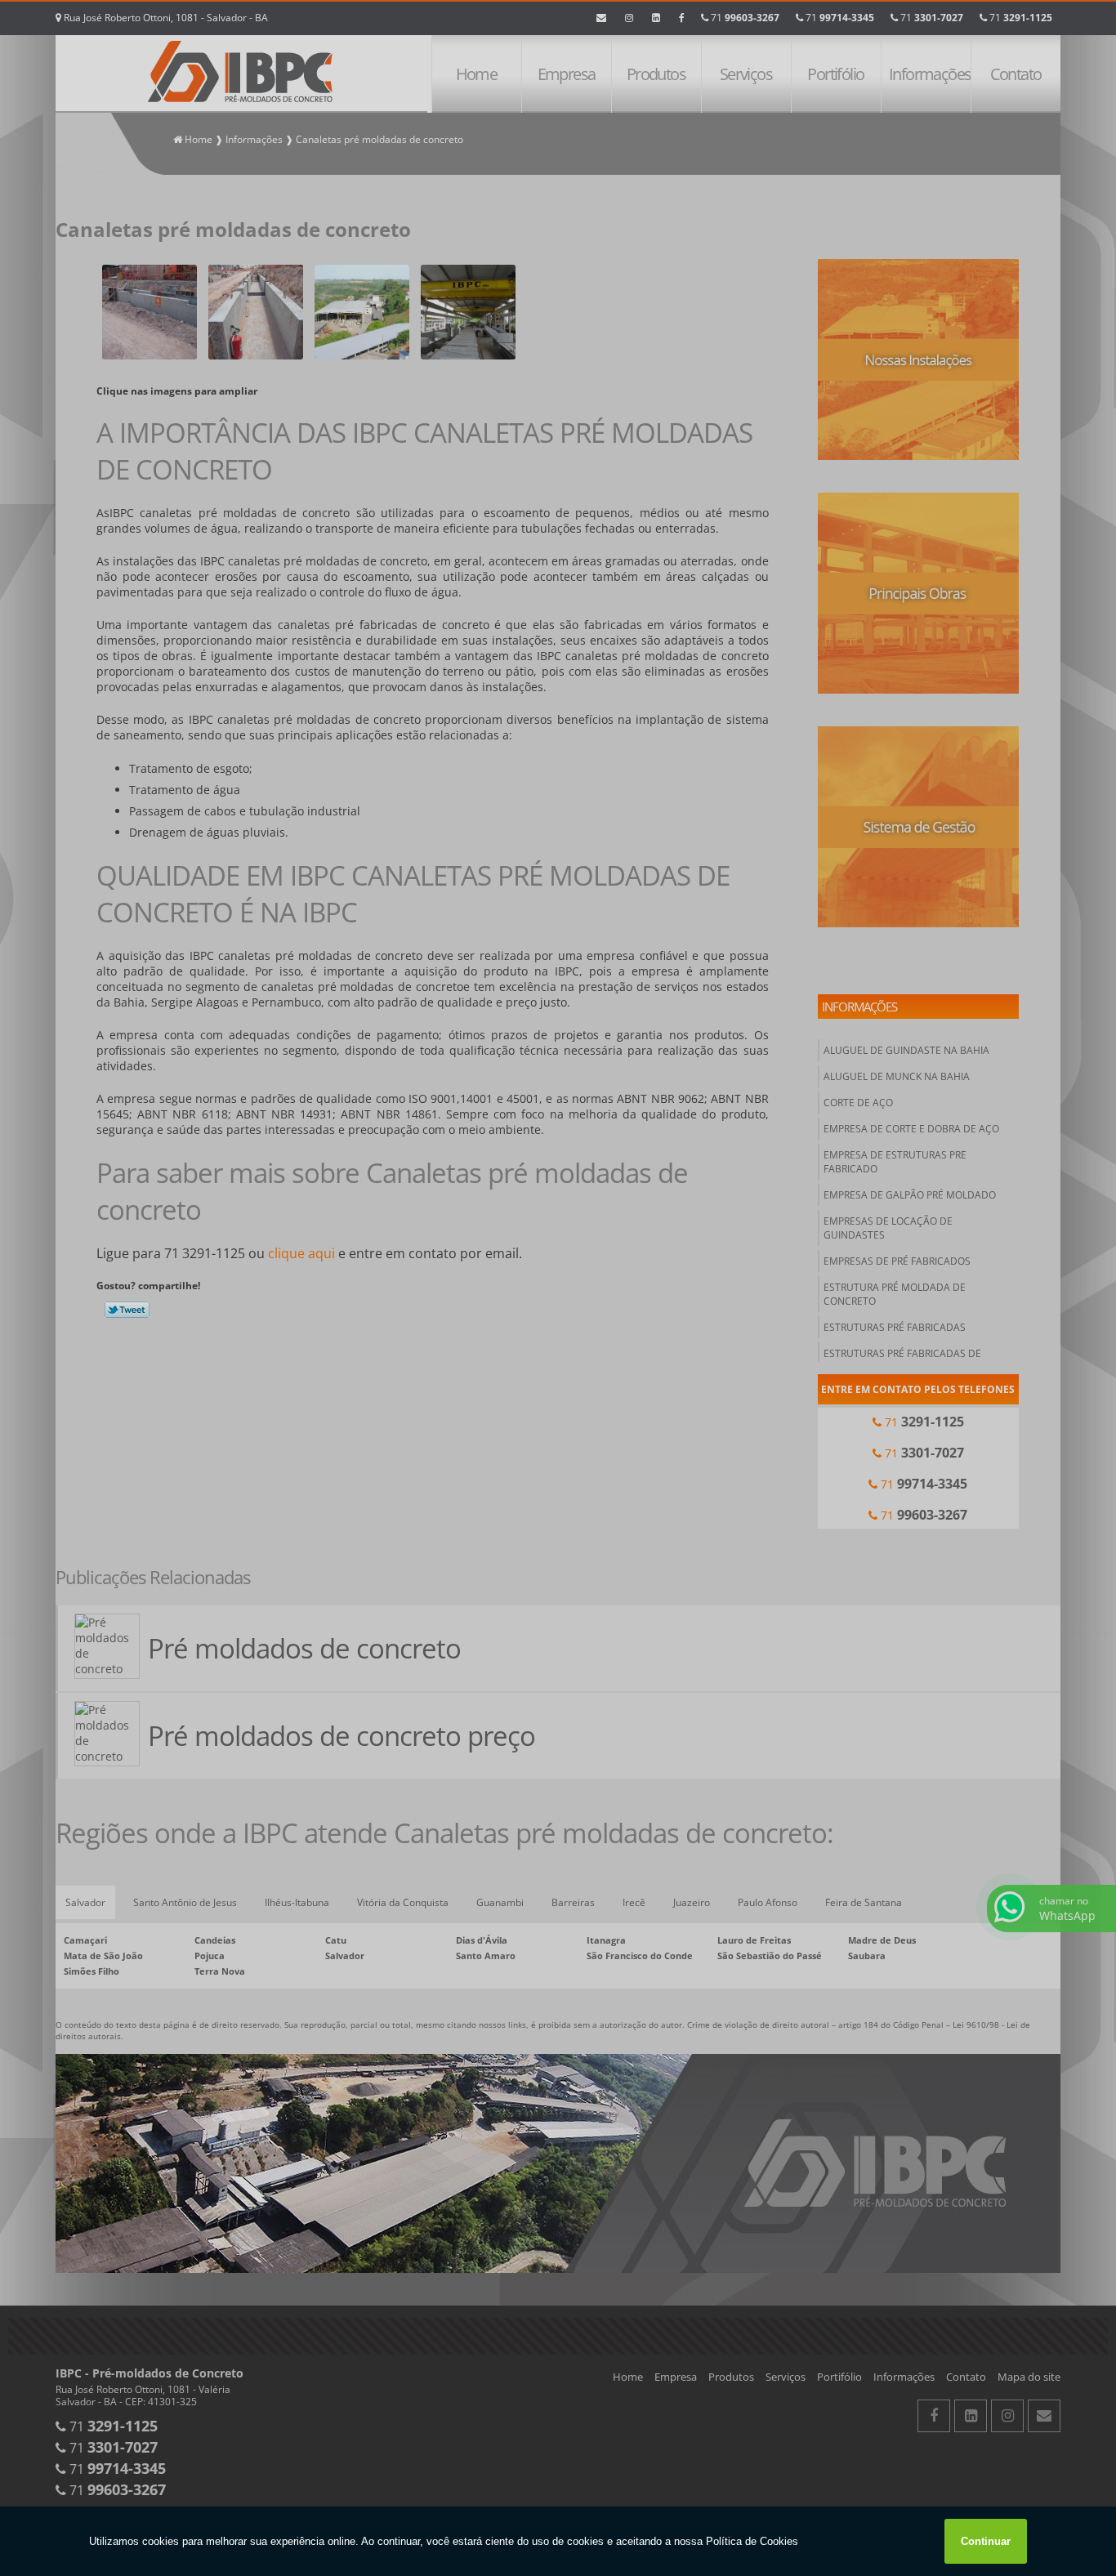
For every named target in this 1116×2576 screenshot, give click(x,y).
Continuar (986, 2541)
